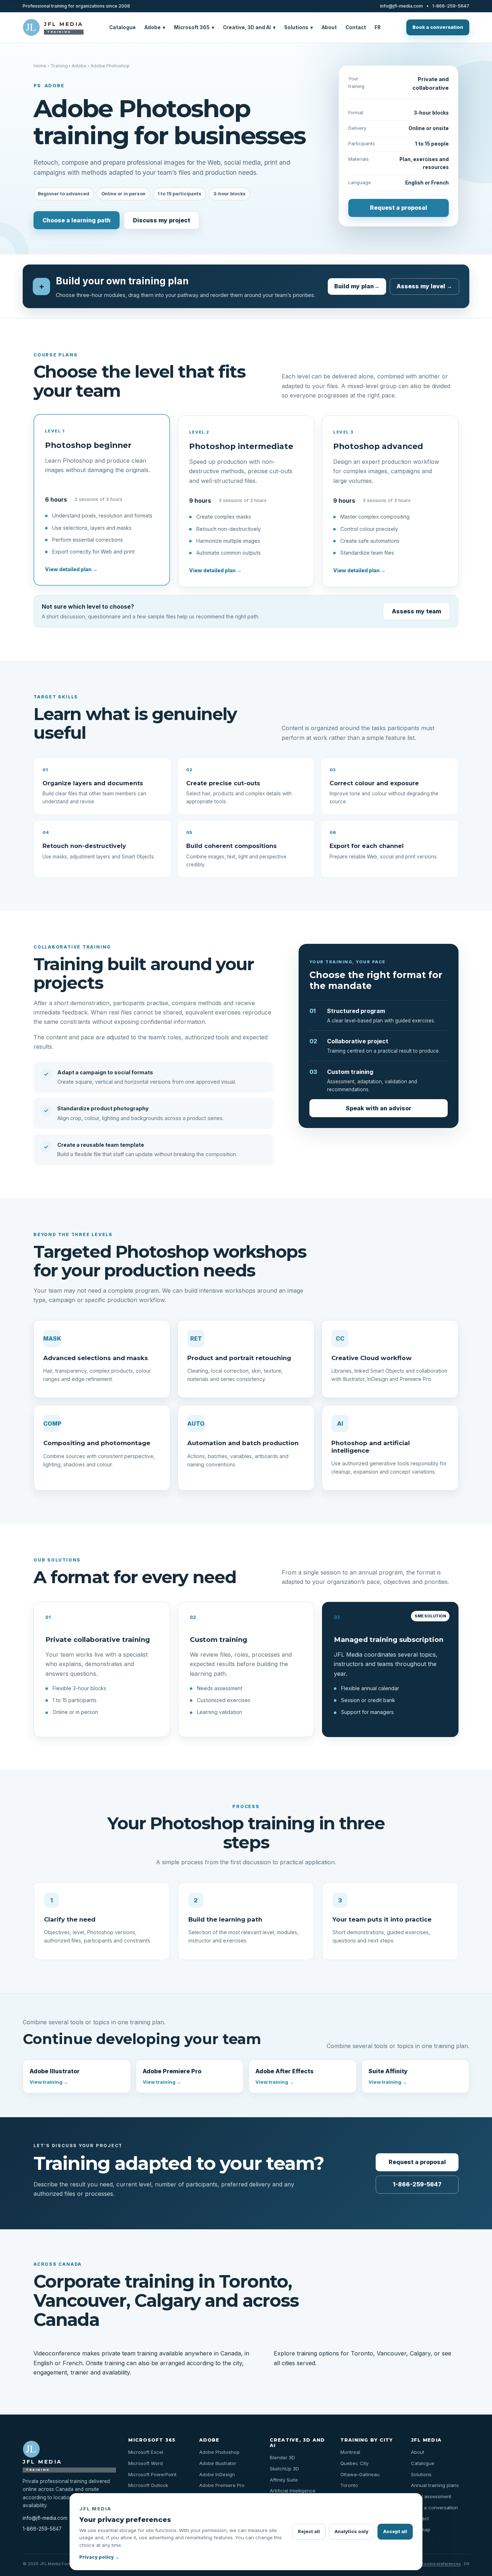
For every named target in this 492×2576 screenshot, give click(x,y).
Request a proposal (399, 208)
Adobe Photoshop (219, 2452)
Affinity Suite (284, 2480)
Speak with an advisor (379, 1108)
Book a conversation (438, 27)
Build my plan (357, 286)
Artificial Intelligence (293, 2491)
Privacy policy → (99, 2557)
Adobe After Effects (285, 2076)
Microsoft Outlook (148, 2485)
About (329, 27)
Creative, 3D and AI (249, 27)
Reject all (309, 2531)
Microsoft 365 (194, 27)
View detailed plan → (71, 569)
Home (40, 66)
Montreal (350, 2452)
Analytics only (352, 2531)
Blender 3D (282, 2457)
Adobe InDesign (217, 2474)
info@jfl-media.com (401, 6)
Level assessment (431, 2496)
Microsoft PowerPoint (152, 2474)
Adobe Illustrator (55, 2076)
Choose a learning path (77, 220)
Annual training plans (435, 2485)
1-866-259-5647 (451, 6)
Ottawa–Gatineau (360, 2474)
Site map (421, 2530)
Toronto (362, 2353)
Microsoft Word (146, 2463)
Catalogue (122, 27)
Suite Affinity (388, 2076)
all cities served (294, 2363)
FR (378, 27)
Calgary (420, 2353)
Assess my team (417, 611)
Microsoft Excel (146, 2452)
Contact (356, 27)
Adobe (155, 27)
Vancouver (392, 2353)
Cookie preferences (441, 2564)
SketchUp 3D (284, 2469)
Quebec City (354, 2463)
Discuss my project (162, 220)
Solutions (299, 27)
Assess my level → (424, 286)
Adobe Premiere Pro (172, 2076)
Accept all (395, 2531)
